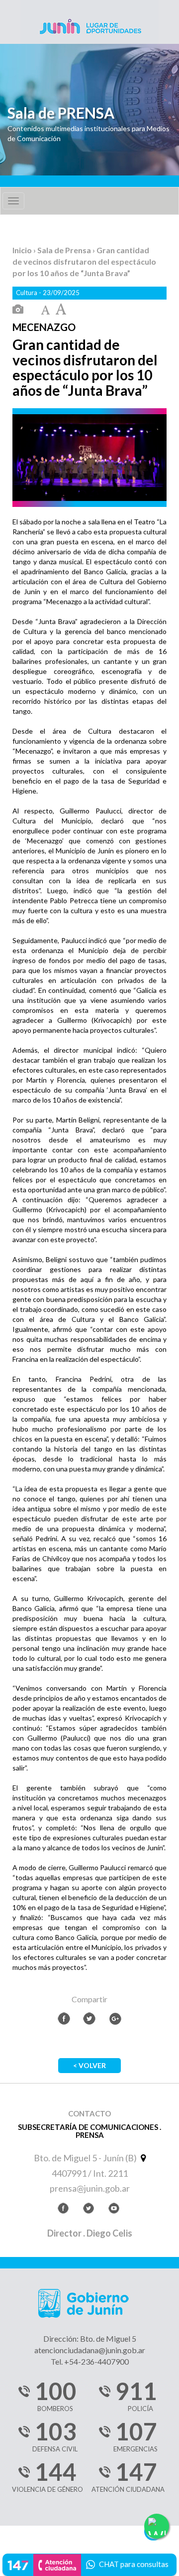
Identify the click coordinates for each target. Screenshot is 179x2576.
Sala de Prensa (65, 250)
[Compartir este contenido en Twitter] (89, 2018)
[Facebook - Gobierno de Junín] (63, 2210)
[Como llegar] (142, 2158)
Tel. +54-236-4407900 (90, 2361)
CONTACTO (89, 2114)
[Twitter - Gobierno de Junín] (89, 2210)
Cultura (27, 293)
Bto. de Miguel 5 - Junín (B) (86, 2158)
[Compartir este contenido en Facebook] (64, 2018)
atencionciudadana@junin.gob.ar (90, 2350)
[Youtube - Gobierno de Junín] (114, 2210)
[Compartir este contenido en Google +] (115, 2018)
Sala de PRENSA (61, 113)
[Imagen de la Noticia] (18, 310)
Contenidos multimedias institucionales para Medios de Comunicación (89, 133)
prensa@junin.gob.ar (90, 2188)
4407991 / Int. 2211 (90, 2173)
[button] (89, 2563)
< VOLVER (89, 2065)
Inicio (23, 250)
